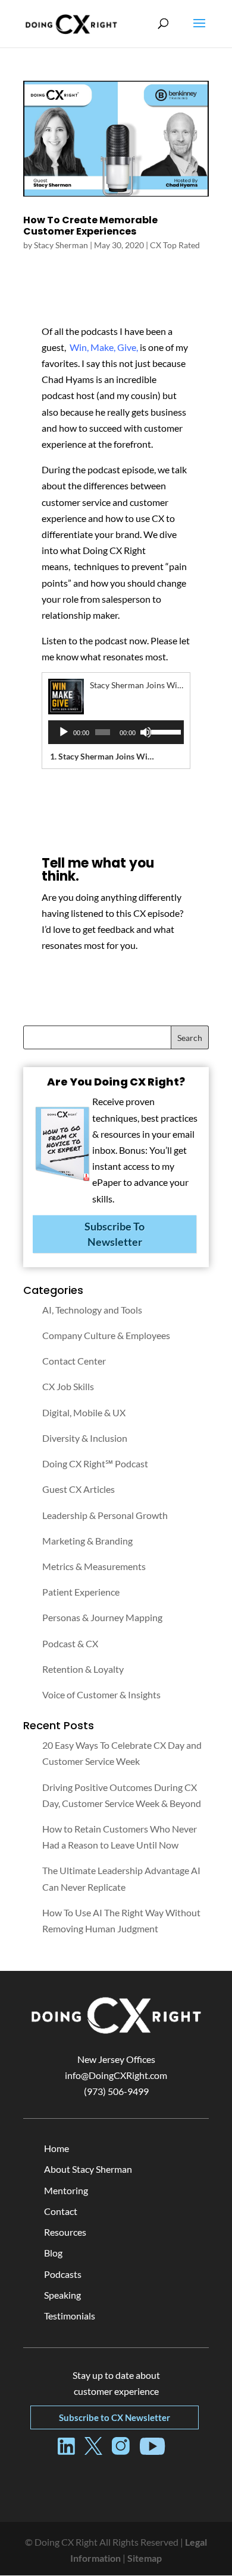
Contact (61, 2211)
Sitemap (145, 2558)
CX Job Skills (68, 1386)
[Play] (64, 732)
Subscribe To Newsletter (115, 1234)
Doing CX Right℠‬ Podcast (95, 1463)
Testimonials (70, 2316)
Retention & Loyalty (83, 1669)
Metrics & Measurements (94, 1566)
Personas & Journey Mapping (102, 1617)
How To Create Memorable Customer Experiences (90, 226)
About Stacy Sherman (88, 2169)
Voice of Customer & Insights (101, 1694)
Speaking (62, 2295)
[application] (116, 732)
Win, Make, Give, (104, 347)
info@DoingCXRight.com (116, 2075)
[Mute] (146, 732)
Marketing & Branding (87, 1541)
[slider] (164, 731)
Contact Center (74, 1361)
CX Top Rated (175, 245)
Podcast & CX (70, 1643)
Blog (53, 2253)
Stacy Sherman (61, 245)
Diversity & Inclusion (85, 1438)
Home (57, 2148)
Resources (65, 2232)
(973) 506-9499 (116, 2091)
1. (104, 756)
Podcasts (63, 2274)
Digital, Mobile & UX (84, 1412)
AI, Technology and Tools (92, 1310)
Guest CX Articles (79, 1489)
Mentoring (66, 2190)
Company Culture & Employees (106, 1335)
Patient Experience (81, 1592)
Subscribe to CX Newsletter (115, 2417)
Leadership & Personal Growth (105, 1515)
